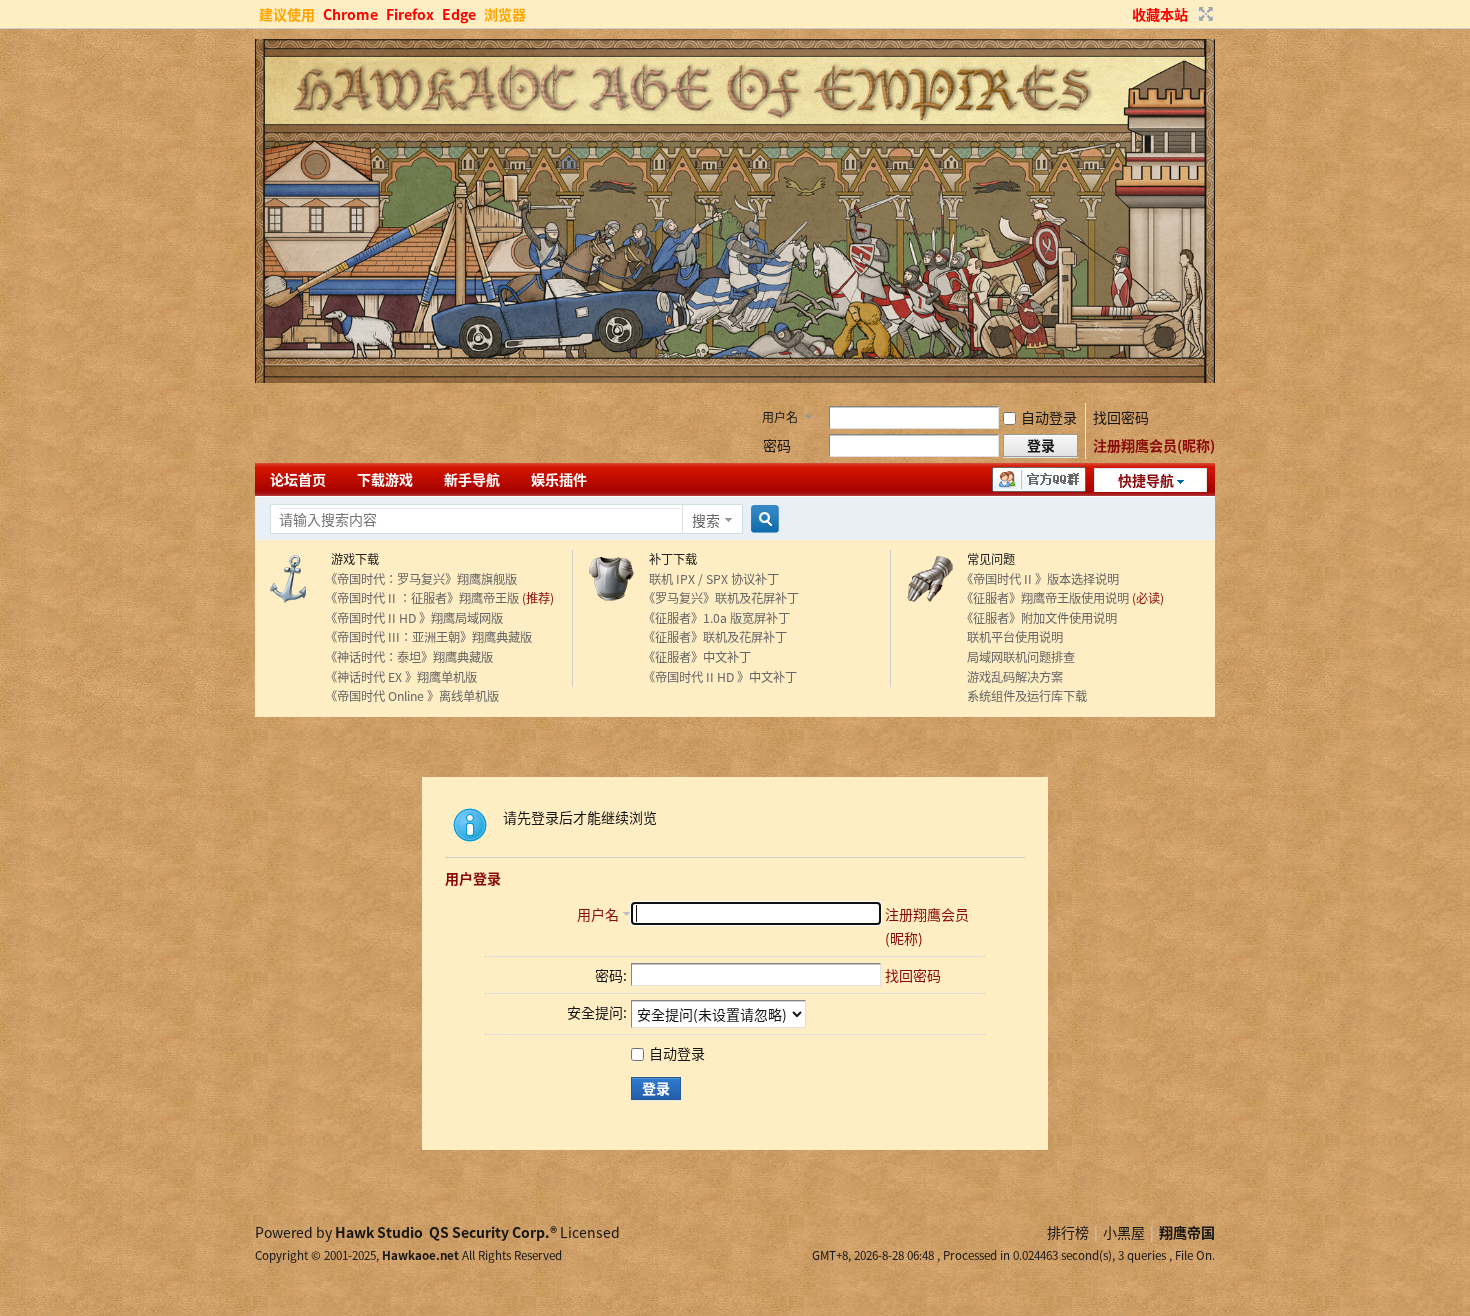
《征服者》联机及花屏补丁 (715, 637)
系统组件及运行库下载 (1024, 696)
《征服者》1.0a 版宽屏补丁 (716, 618)
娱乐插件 (559, 479)
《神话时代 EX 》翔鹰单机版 (401, 677)
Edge (459, 14)
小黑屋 (1124, 1232)
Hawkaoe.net (420, 1255)
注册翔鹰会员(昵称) (1154, 445)
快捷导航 (1146, 480)
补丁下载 (670, 559)
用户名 (780, 416)
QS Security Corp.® (493, 1232)
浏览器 (505, 14)
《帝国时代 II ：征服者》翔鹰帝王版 (422, 598)
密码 (777, 445)
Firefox (410, 14)
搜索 (706, 520)
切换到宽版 (1203, 14)
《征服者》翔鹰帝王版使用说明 (1045, 598)
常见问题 (988, 559)
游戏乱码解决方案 (1012, 677)
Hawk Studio (379, 1232)
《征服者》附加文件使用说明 (1039, 618)
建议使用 (287, 14)
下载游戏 (385, 479)
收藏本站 (1160, 14)
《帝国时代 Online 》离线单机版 (412, 696)
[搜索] (762, 519)
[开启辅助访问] (1123, 14)
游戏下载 (352, 559)
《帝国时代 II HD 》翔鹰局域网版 (414, 618)
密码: (611, 975)
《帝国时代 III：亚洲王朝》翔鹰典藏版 (428, 637)
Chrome (350, 14)
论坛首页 (298, 479)
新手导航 (472, 479)
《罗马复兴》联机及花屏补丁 (721, 598)
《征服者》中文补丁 (697, 657)
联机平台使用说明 (1012, 637)
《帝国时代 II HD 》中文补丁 (720, 677)
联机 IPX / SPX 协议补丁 (711, 579)
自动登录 (1049, 417)
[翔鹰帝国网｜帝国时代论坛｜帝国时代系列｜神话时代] (735, 377)
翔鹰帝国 (1187, 1232)
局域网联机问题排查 (1018, 657)
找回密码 (1121, 417)
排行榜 (1068, 1232)
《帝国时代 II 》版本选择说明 (1040, 579)
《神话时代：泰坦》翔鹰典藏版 (409, 657)
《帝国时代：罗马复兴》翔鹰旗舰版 (421, 579)
